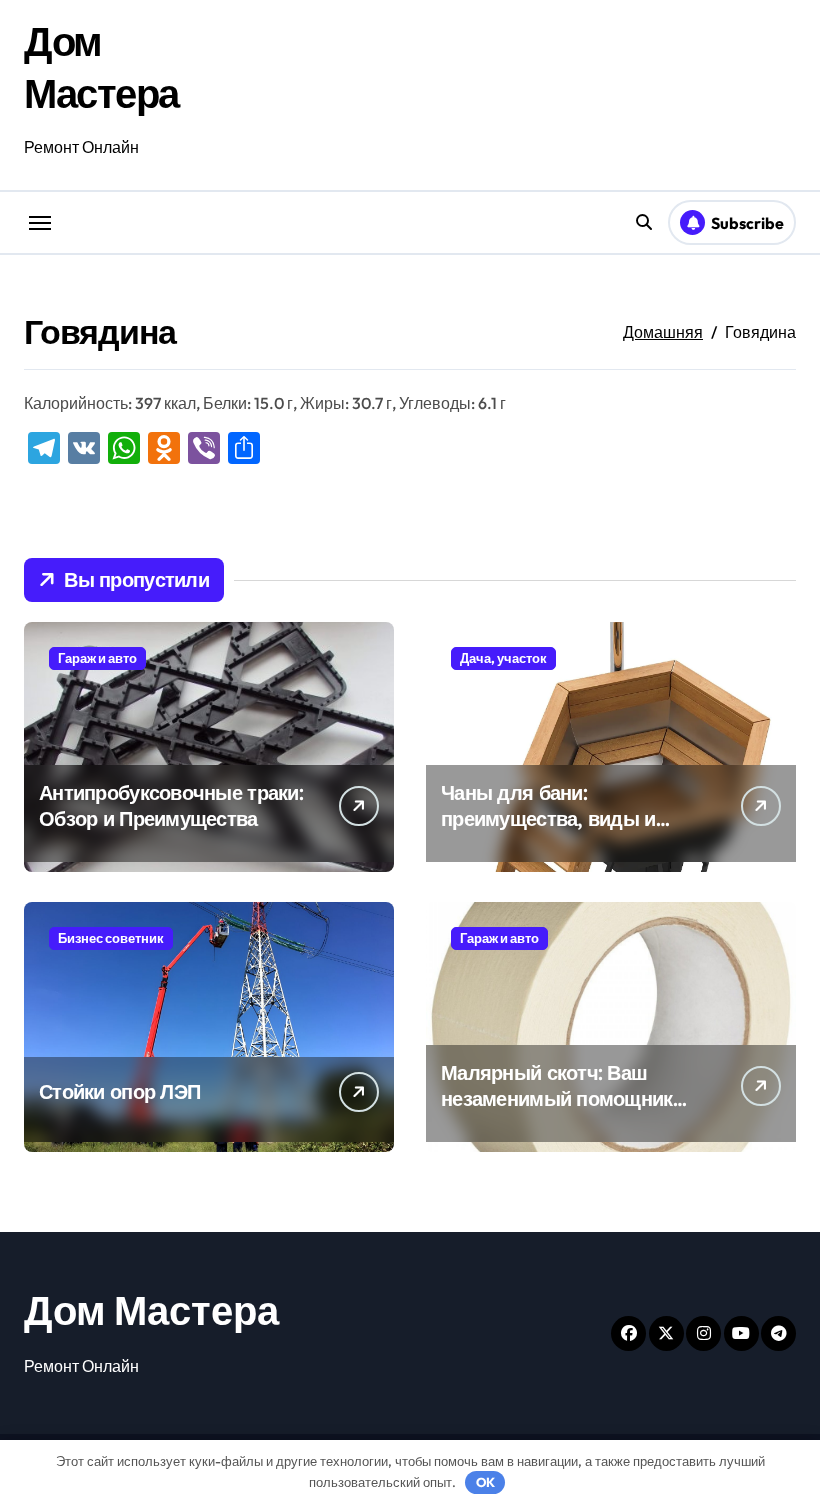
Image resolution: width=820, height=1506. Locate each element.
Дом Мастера (151, 1310)
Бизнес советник (111, 938)
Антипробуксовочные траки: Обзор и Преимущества (171, 805)
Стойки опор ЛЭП (119, 1091)
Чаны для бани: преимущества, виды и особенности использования (548, 831)
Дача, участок (503, 658)
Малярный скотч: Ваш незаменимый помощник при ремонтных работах (557, 1098)
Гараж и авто (97, 658)
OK (485, 1482)
